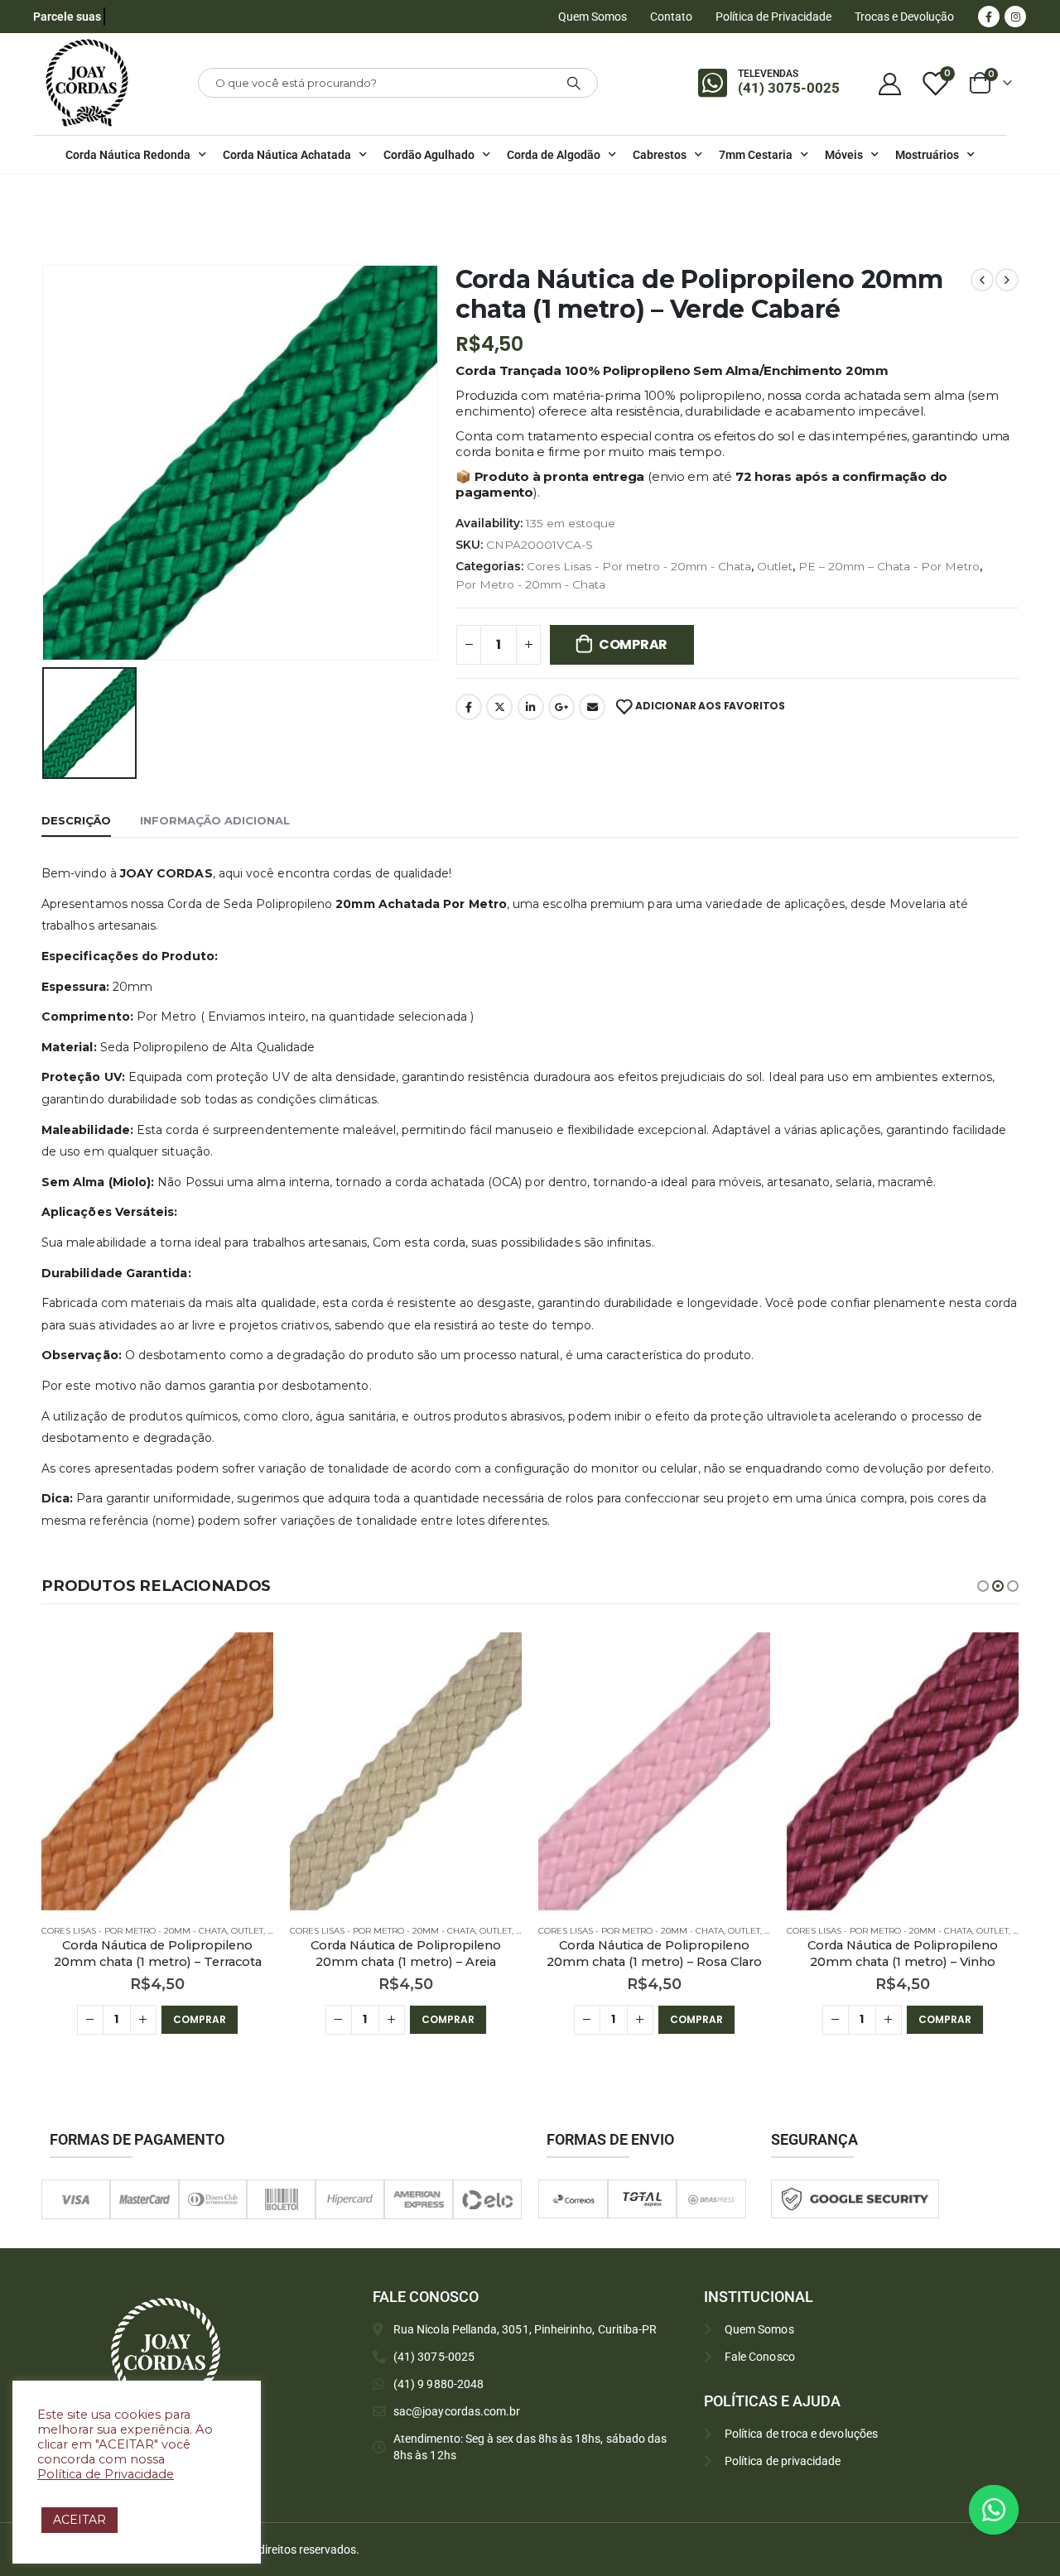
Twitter (499, 707)
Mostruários (927, 155)
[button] (983, 1586)
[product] (157, 1771)
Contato (671, 17)
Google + (561, 707)
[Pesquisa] (574, 83)
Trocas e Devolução (904, 17)
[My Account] (889, 83)
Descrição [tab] (76, 820)
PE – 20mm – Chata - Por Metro (889, 566)
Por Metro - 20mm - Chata (530, 584)
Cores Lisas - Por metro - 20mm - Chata (639, 566)
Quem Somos (593, 17)
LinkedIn (531, 707)
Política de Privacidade (773, 17)
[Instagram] (1015, 17)
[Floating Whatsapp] (994, 2510)
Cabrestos (660, 155)
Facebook (469, 707)
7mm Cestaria (756, 155)
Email (592, 707)
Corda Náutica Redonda (128, 155)
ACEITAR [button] (79, 2520)
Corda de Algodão (554, 155)
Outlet (775, 566)
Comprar (633, 644)
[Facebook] (989, 17)
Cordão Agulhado (429, 155)
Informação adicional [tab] (215, 820)
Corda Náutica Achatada (287, 155)
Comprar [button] (200, 2019)
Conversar (1017, 2509)
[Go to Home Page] (46, 196)
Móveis (844, 155)
